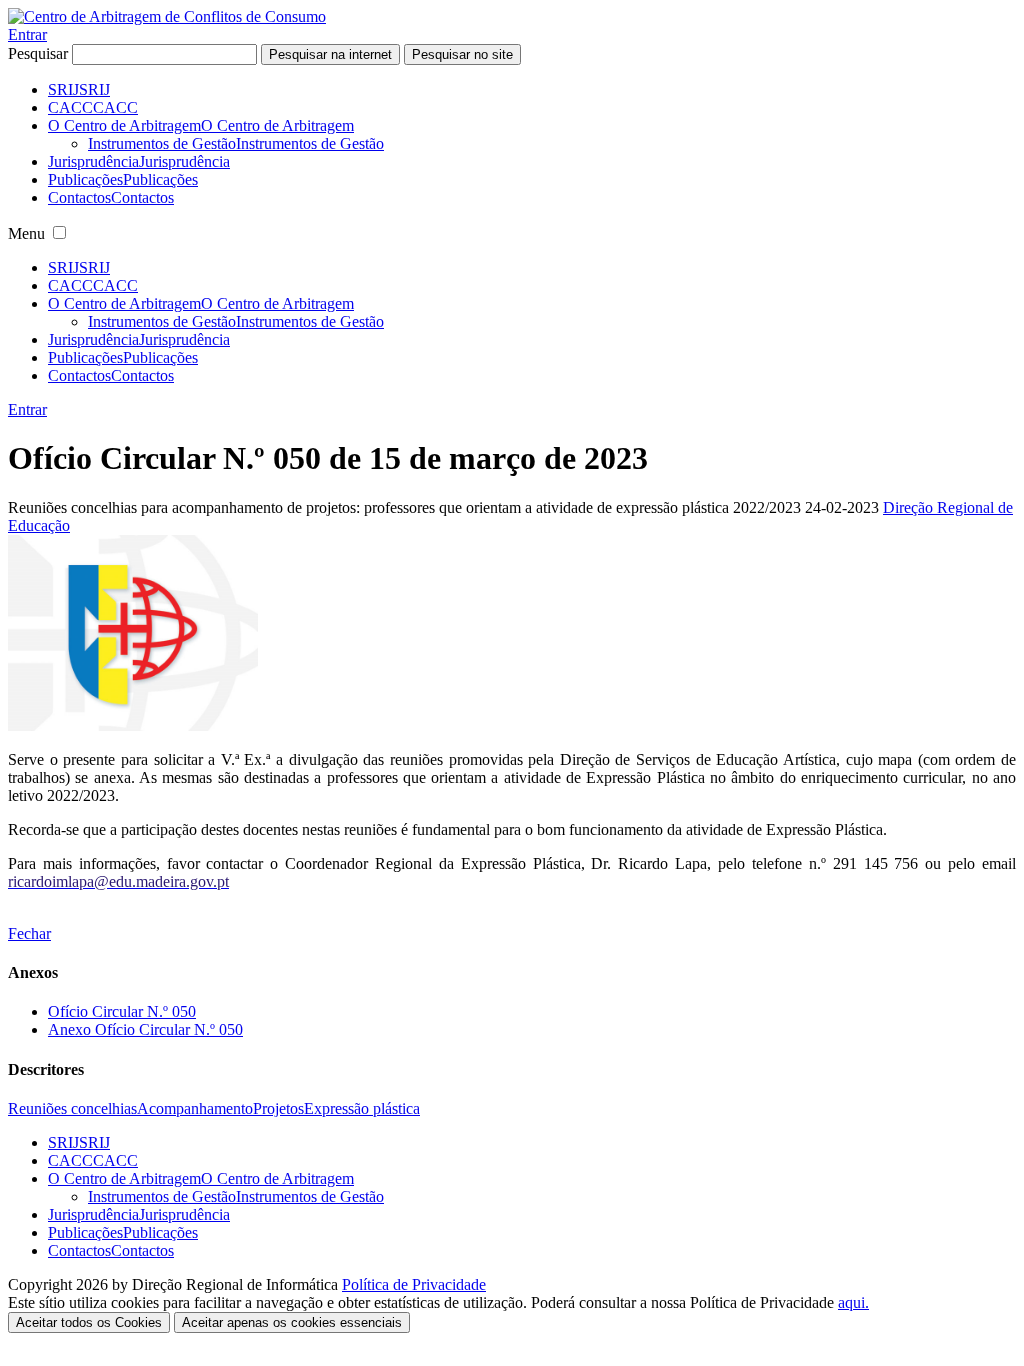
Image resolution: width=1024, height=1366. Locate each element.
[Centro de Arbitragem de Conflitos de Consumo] (167, 16)
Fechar (29, 933)
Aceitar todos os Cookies (89, 1322)
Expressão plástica (362, 1108)
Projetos (278, 1108)
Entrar (27, 34)
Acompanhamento (195, 1108)
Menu (26, 233)
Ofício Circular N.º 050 (122, 1011)
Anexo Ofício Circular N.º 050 (145, 1029)
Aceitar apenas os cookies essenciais (292, 1322)
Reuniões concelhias (72, 1108)
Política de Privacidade (414, 1284)
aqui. (853, 1302)
